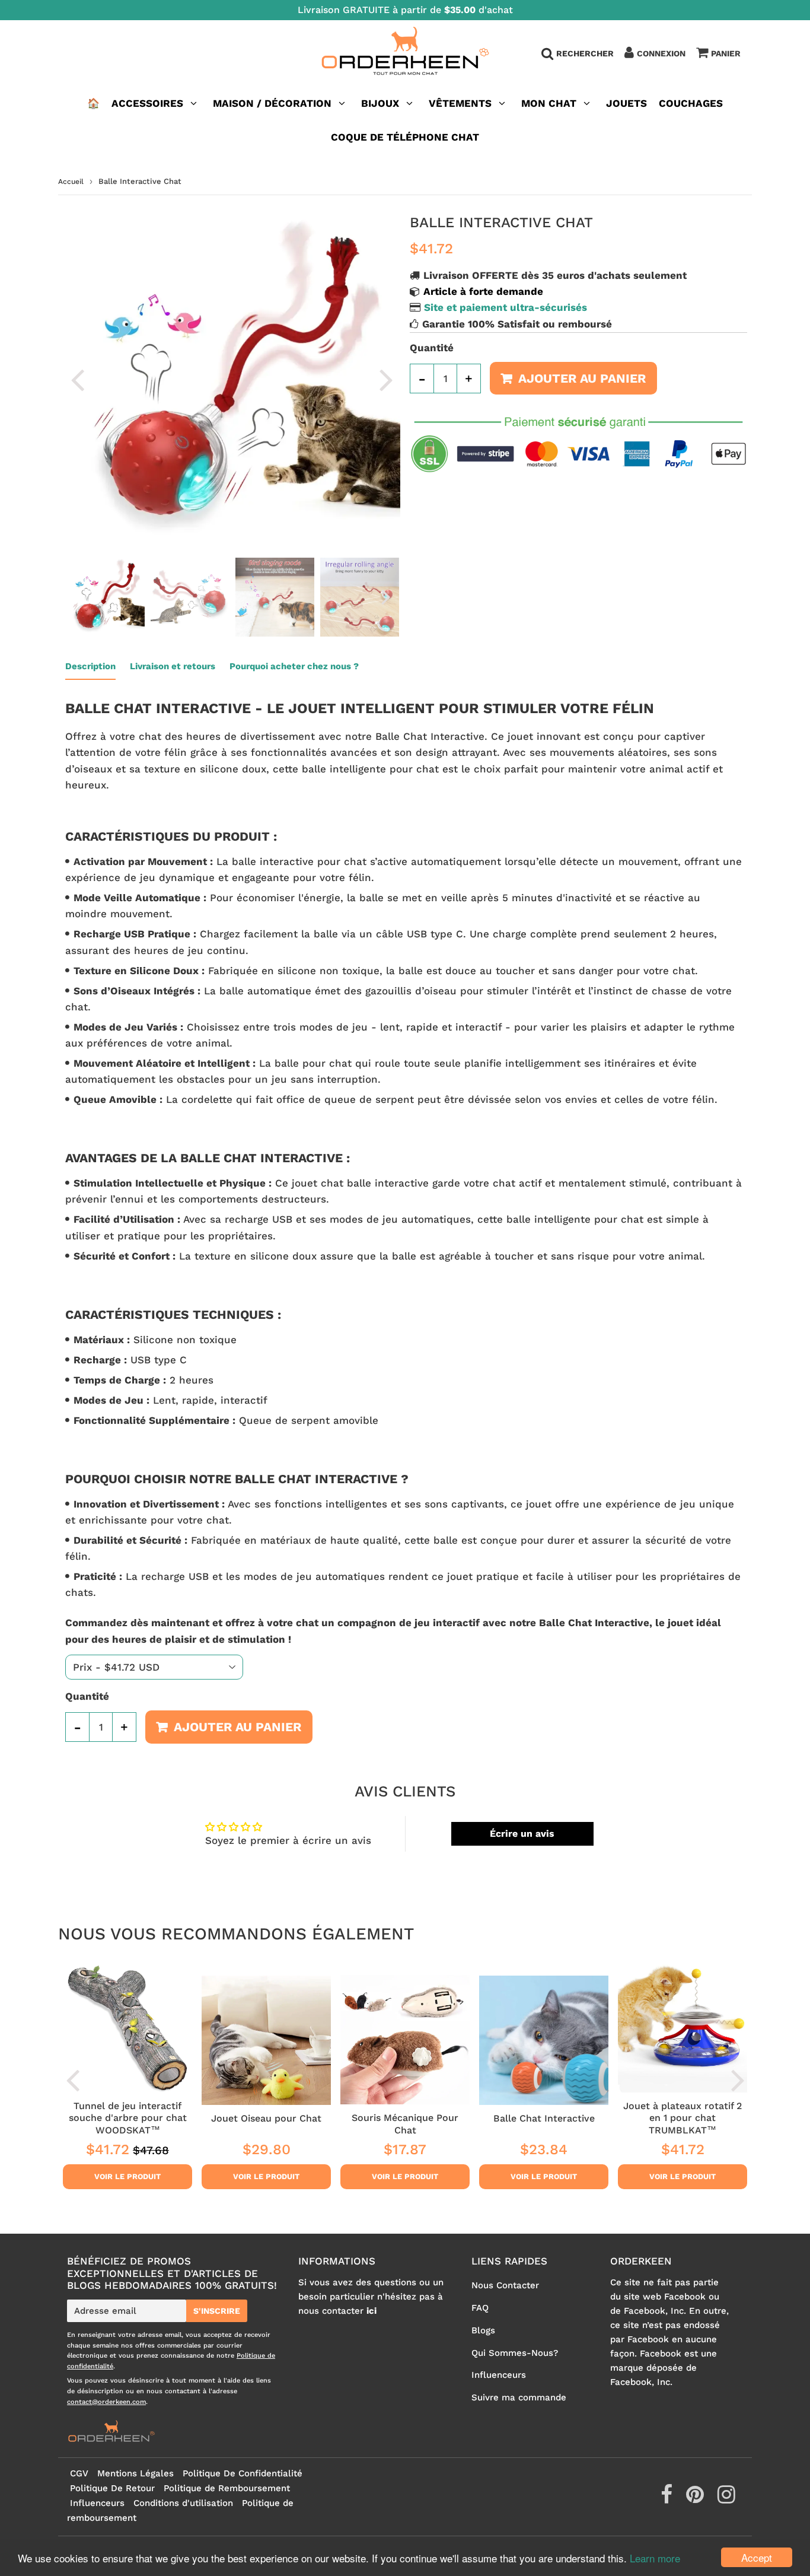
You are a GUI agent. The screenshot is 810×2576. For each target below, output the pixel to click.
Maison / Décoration (272, 103)
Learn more (655, 2558)
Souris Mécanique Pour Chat (405, 2124)
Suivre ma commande (519, 2397)
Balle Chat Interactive (544, 2118)
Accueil (71, 182)
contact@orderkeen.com (106, 2402)
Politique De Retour (112, 2488)
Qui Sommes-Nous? (515, 2353)
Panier (726, 53)
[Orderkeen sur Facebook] (668, 2499)
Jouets (626, 103)
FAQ (480, 2308)
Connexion (661, 53)
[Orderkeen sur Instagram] (726, 2499)
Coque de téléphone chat (405, 137)
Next (386, 379)
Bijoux (380, 103)
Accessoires (147, 103)
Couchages (691, 103)
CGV (79, 2473)
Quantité (432, 348)
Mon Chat (549, 103)
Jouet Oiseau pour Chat (266, 2118)
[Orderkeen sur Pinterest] (696, 2499)
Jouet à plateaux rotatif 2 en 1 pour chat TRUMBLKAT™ (683, 2118)
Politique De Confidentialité (243, 2473)
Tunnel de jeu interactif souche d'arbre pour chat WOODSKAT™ (128, 2118)
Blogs (483, 2330)
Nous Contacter (505, 2285)
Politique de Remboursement (227, 2488)
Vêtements (462, 103)
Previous (77, 379)
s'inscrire (217, 2311)
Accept (757, 2557)
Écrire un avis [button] (522, 1834)
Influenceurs (499, 2375)
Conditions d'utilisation (183, 2503)
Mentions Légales (135, 2473)
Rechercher (585, 53)
